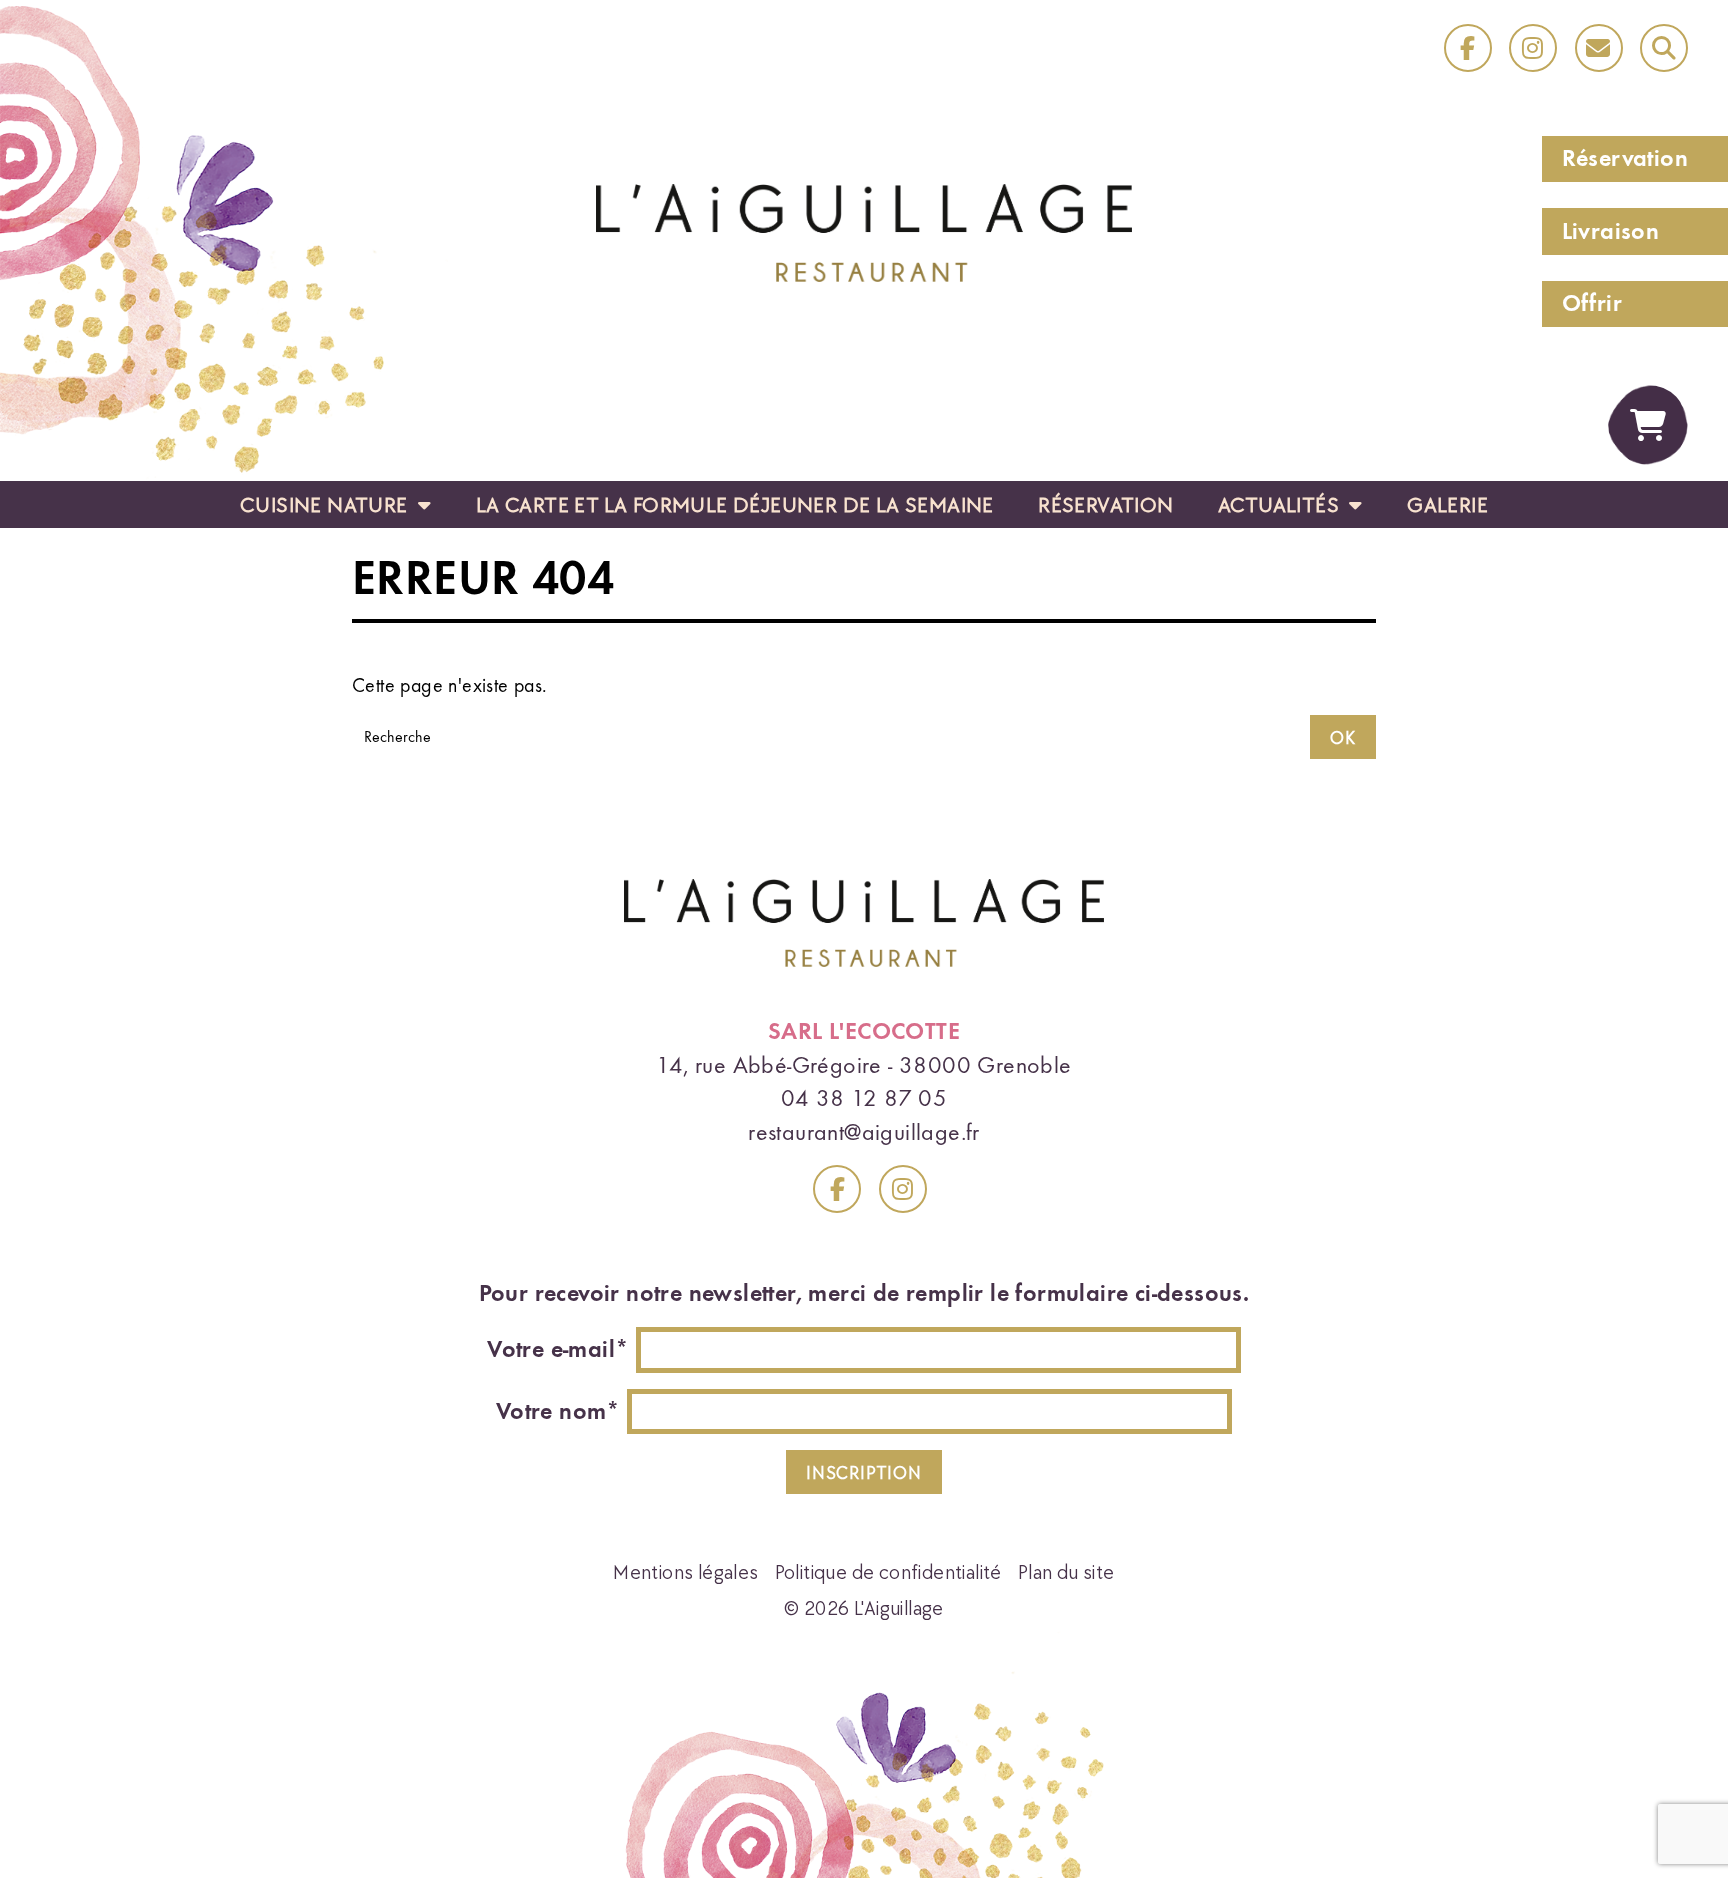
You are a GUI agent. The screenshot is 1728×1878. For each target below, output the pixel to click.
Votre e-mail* (558, 1349)
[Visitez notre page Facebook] (837, 1189)
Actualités (1281, 504)
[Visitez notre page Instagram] (903, 1189)
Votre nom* (558, 1411)
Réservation (1625, 158)
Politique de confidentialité (888, 1571)
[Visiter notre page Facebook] (1468, 48)
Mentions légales (685, 1571)
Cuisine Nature (326, 504)
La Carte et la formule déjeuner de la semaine (735, 504)
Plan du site (1066, 1571)
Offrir (1592, 303)
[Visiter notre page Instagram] (1533, 48)
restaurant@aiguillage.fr (864, 1132)
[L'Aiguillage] (864, 230)
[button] (1664, 48)
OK (1343, 737)
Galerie (1447, 504)
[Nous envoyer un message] (1599, 48)
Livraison (1611, 231)
